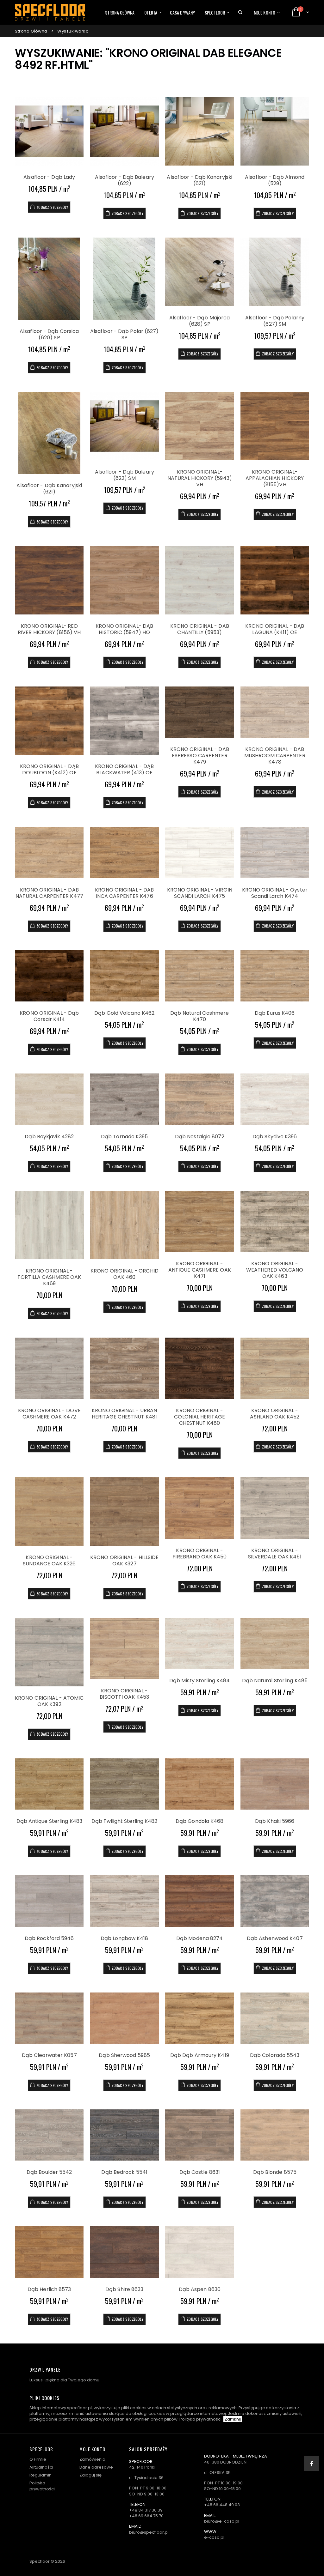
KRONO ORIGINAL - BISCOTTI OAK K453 (124, 1694)
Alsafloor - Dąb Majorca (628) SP (199, 321)
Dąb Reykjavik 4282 (49, 1137)
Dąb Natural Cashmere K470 (199, 1016)
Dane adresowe (96, 2467)
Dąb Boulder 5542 (49, 2172)
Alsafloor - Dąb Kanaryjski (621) (199, 180)
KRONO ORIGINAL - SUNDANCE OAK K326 (49, 1560)
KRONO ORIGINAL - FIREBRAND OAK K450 (199, 1554)
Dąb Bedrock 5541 (124, 2172)
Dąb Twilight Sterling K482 (125, 1821)
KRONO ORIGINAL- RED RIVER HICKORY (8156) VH (49, 629)
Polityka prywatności (200, 2419)
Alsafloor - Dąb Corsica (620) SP (49, 334)
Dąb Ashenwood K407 (275, 1938)
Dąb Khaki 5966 (275, 1821)
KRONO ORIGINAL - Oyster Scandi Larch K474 (275, 893)
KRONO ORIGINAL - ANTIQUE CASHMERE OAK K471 (200, 1270)
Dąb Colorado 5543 (275, 2055)
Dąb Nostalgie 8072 (200, 1137)
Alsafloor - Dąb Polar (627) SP (125, 334)
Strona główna (120, 12)
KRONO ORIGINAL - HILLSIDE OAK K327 (125, 1560)
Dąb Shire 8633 (124, 2289)
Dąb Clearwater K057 (49, 2055)
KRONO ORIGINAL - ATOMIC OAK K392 (49, 1701)
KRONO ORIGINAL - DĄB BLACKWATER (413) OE (124, 769)
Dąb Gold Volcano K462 (124, 1013)
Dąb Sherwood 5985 (124, 2055)
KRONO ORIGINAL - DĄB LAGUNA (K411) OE (275, 629)
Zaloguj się (90, 2475)
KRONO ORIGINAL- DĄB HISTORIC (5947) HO (124, 629)
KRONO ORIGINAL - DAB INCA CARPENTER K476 (124, 893)
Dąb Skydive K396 (275, 1137)
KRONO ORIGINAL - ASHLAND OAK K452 (275, 1414)
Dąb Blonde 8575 (275, 2172)
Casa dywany (182, 12)
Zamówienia (92, 2459)
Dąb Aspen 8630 (200, 2289)
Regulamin (40, 2475)
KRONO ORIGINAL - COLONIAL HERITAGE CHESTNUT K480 (199, 1417)
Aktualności (41, 2467)
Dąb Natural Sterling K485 (275, 1681)
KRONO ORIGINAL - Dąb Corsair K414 (49, 1016)
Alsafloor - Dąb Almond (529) (275, 180)
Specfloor (215, 12)
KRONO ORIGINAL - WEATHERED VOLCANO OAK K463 (275, 1270)
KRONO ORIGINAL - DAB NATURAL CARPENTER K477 (49, 893)
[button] (240, 12)
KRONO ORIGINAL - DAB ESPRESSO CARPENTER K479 (200, 756)
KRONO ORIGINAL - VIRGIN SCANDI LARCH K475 (200, 893)
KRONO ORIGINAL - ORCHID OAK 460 (125, 1274)
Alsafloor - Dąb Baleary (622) (125, 180)
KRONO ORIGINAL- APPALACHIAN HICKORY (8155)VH (275, 478)
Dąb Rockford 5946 (49, 1938)
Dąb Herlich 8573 (49, 2289)
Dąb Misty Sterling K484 (199, 1681)
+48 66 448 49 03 (222, 2505)
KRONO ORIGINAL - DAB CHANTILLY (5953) (200, 629)
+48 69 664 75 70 (146, 2516)
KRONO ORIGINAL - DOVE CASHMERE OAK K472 (49, 1414)
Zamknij (233, 2419)
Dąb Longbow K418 (125, 1938)
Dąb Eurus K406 (275, 1013)
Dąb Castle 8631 (200, 2172)
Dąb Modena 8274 (200, 1938)
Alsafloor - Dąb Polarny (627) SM (275, 321)
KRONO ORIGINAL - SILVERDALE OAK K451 (275, 1554)
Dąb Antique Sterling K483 (50, 1821)
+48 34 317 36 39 (146, 2510)
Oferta (151, 12)
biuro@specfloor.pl (149, 2532)
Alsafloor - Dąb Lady (49, 177)
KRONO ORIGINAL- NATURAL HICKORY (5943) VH (200, 478)
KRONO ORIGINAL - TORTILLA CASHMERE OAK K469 (49, 1277)
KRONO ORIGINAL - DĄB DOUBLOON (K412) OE (49, 769)
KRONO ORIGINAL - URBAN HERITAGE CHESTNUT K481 (124, 1414)
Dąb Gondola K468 (200, 1821)
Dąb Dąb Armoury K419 (200, 2055)
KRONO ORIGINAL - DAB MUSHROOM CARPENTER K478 (275, 756)
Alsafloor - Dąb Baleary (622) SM (125, 475)
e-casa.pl (214, 2537)
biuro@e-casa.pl (222, 2521)
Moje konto (265, 12)
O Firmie (38, 2459)
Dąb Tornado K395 (125, 1137)
